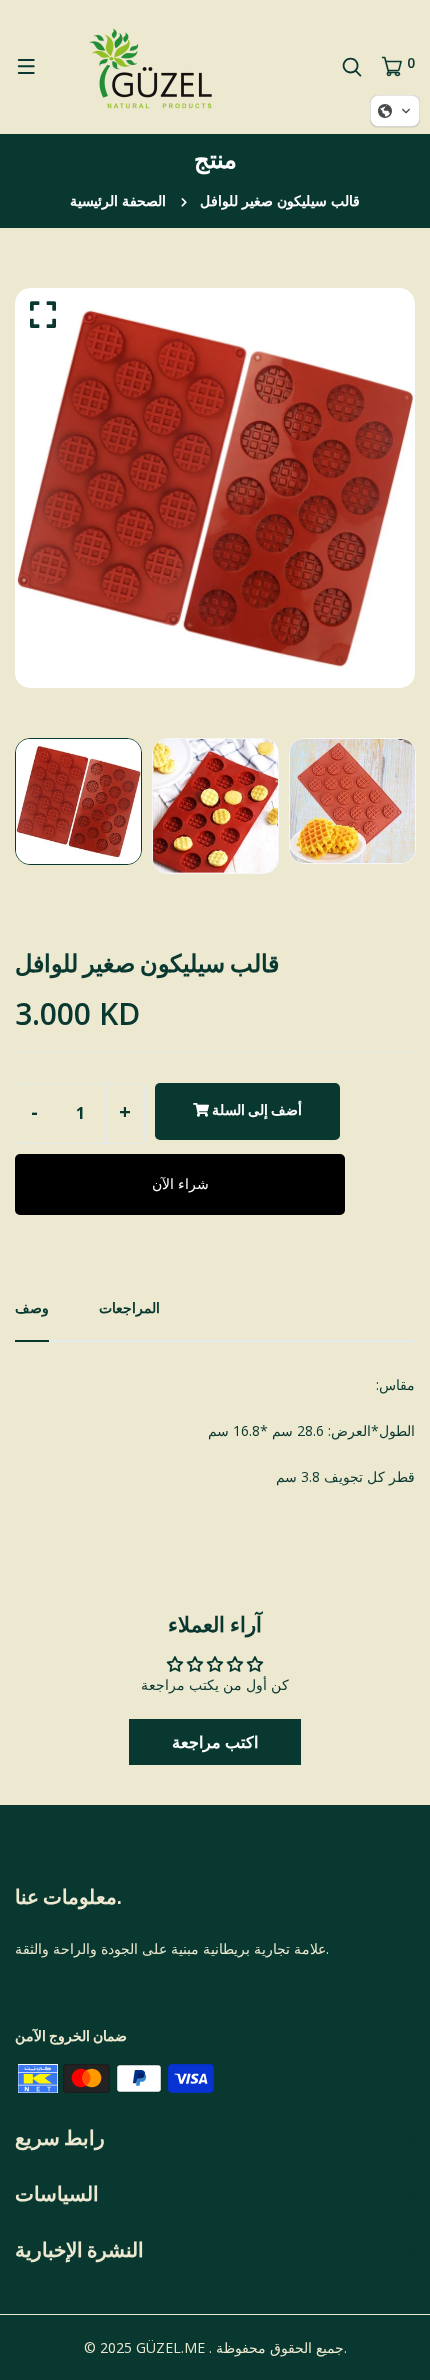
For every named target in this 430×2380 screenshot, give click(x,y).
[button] (215, 1742)
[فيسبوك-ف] (17, 1994)
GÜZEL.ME (170, 2347)
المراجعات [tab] (129, 1307)
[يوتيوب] (35, 1994)
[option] (215, 488)
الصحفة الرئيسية (118, 200)
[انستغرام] (53, 1994)
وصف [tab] (32, 1307)
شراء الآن (180, 1183)
